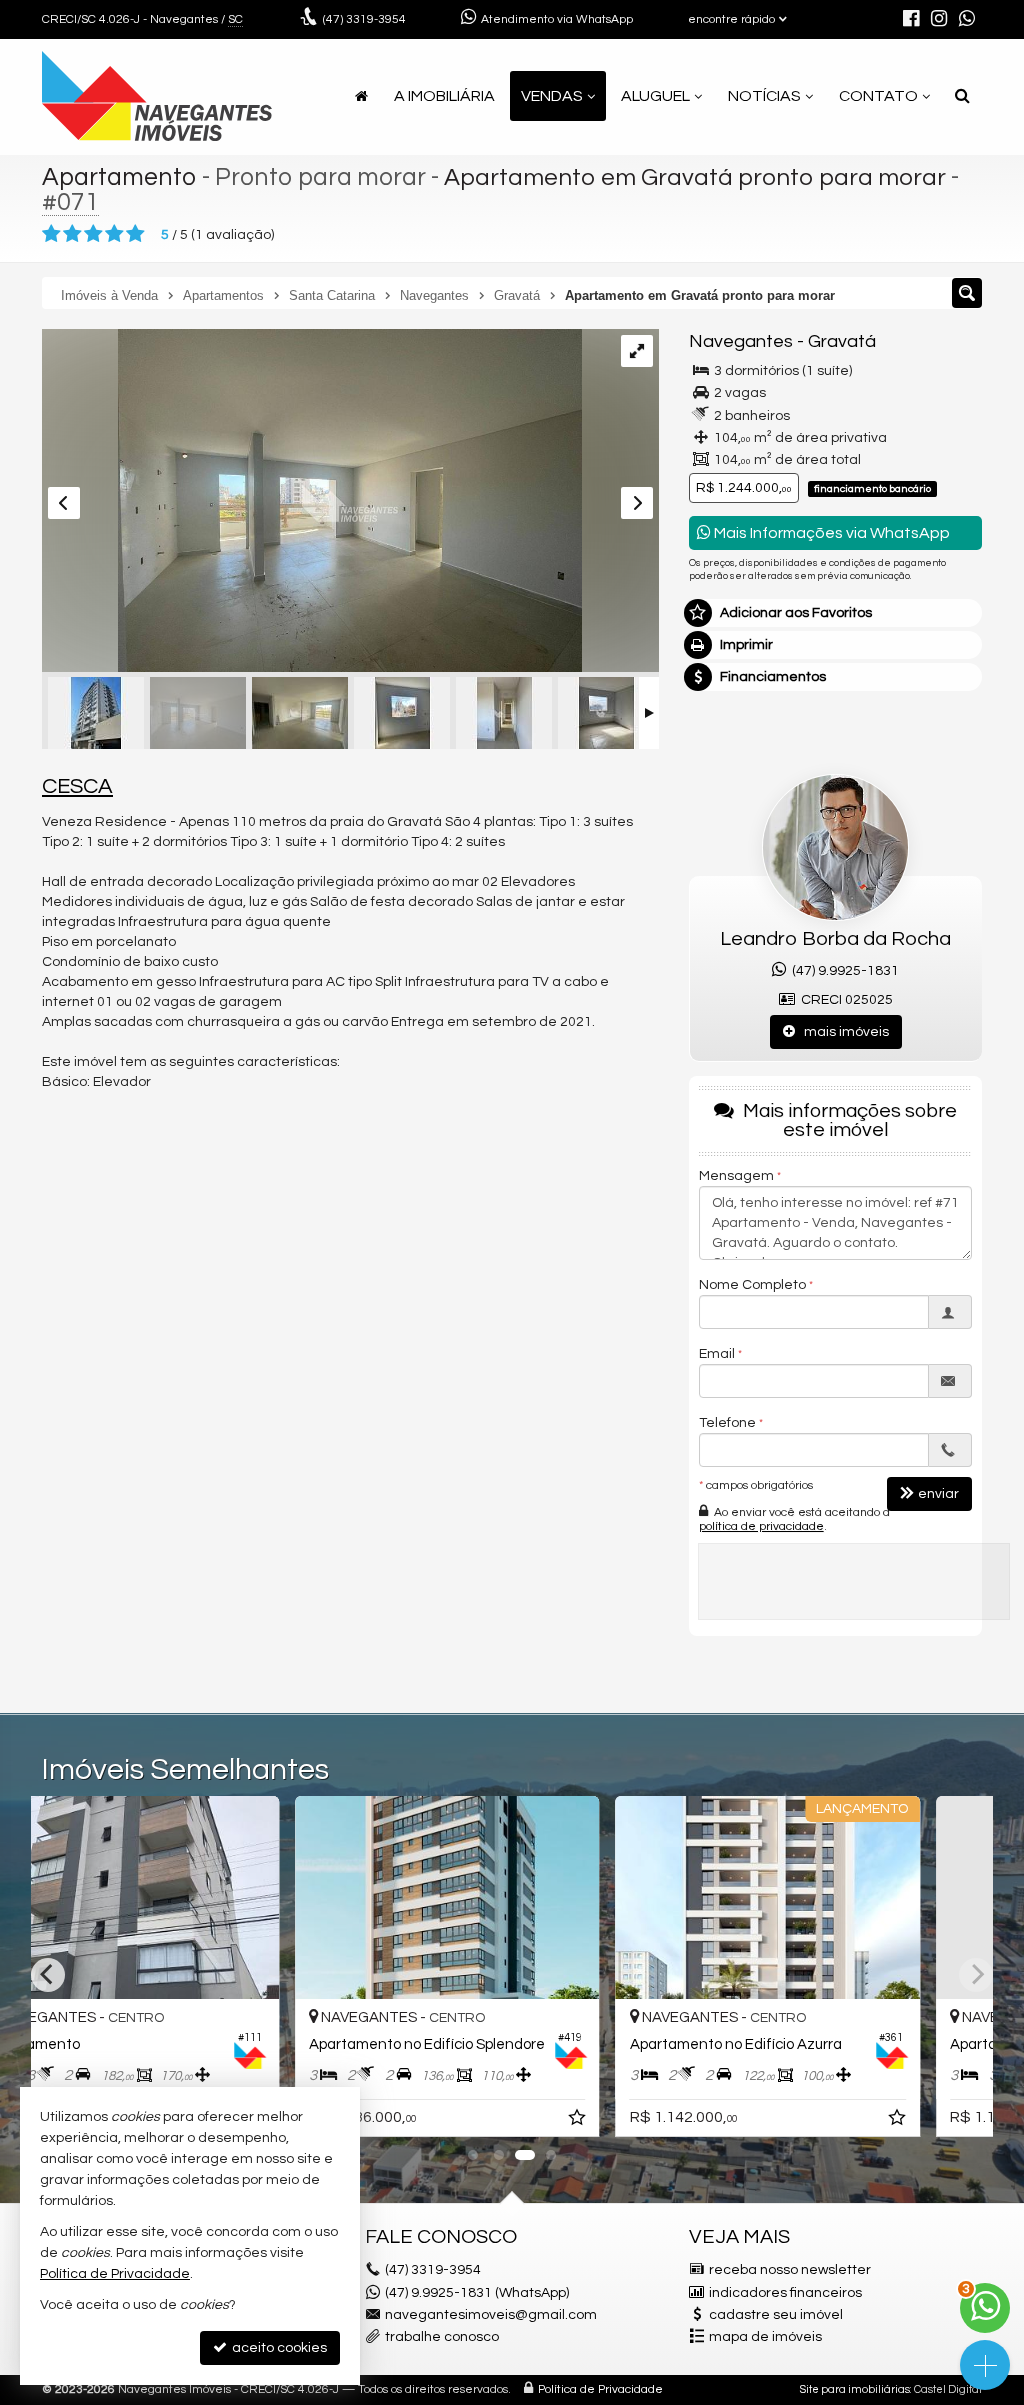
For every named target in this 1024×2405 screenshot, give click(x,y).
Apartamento (119, 177)
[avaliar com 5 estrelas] (135, 234)
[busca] (962, 96)
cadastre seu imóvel (776, 2315)
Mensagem (736, 1176)
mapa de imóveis (765, 2337)
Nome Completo (752, 1285)
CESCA (77, 786)
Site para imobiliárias (855, 2389)
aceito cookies (278, 2348)
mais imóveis (842, 1032)
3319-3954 (364, 19)
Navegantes (741, 341)
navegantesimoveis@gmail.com (491, 2315)
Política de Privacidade (600, 2389)
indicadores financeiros (785, 2293)
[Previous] (48, 1975)
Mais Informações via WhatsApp (830, 533)
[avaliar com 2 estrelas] (72, 234)
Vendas (552, 96)
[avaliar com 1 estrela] (51, 234)
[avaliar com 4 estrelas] (114, 234)
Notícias (764, 96)
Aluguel (655, 96)
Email (717, 1354)
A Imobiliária (444, 96)
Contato (878, 96)
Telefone (727, 1423)
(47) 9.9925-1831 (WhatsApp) (477, 2293)
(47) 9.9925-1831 (842, 971)
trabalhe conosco (442, 2337)
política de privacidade (761, 1526)
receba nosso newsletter (790, 2270)
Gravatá (842, 341)
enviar (938, 1494)
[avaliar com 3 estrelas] (93, 234)
